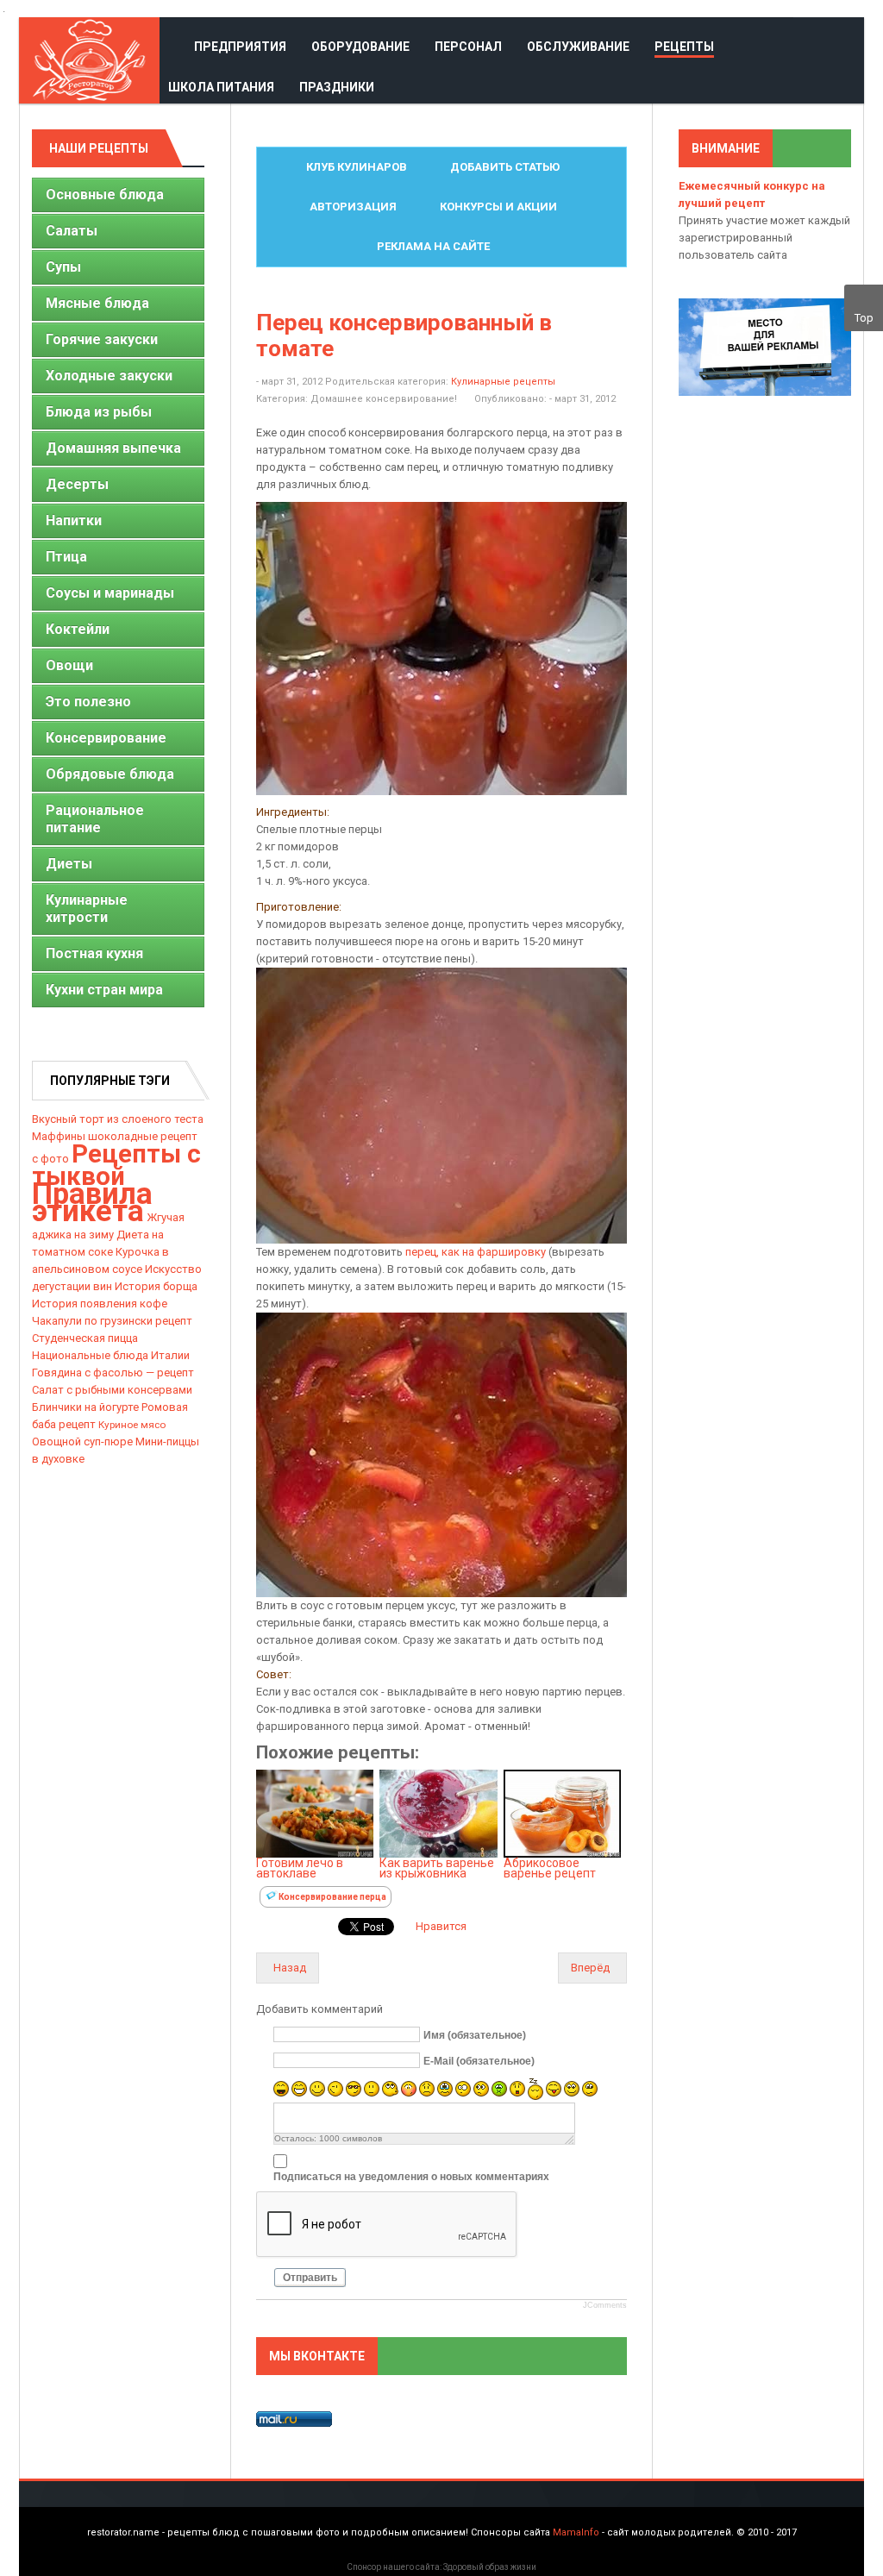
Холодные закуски (109, 376)
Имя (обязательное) (475, 2034)
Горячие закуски (102, 339)
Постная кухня (94, 953)
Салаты (72, 231)
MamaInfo (576, 2532)
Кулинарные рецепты (503, 382)
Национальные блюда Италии (111, 1355)
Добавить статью (505, 167)
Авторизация (353, 207)
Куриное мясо (132, 1425)
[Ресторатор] (89, 60)
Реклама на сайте (433, 246)
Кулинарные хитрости (87, 909)
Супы (63, 267)
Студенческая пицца (85, 1338)
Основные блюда (105, 194)
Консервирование (106, 738)
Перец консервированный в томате (404, 335)
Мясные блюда (97, 303)
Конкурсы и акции (498, 207)
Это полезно (88, 702)
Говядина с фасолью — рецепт (113, 1373)
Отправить (310, 2278)
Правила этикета (92, 1202)
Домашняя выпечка (113, 448)
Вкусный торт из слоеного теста (118, 1119)
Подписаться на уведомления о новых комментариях (411, 2177)
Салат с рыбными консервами (112, 1390)
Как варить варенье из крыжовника (437, 1868)
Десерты (77, 484)
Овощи (69, 665)
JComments (605, 2305)
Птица (66, 557)
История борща (156, 1286)
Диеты (69, 864)
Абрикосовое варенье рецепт (550, 1868)
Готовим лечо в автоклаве (300, 1868)
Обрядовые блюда (110, 774)
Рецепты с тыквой (116, 1165)
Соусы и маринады (110, 593)
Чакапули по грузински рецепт (112, 1321)
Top (864, 318)
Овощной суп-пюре (82, 1442)
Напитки (74, 520)
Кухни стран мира (104, 990)
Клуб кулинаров (357, 167)
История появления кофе (100, 1304)
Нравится (441, 1926)
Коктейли (78, 629)
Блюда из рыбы (99, 412)
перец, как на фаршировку (476, 1252)
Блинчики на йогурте (85, 1407)
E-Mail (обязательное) (479, 2060)
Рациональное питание (95, 819)
